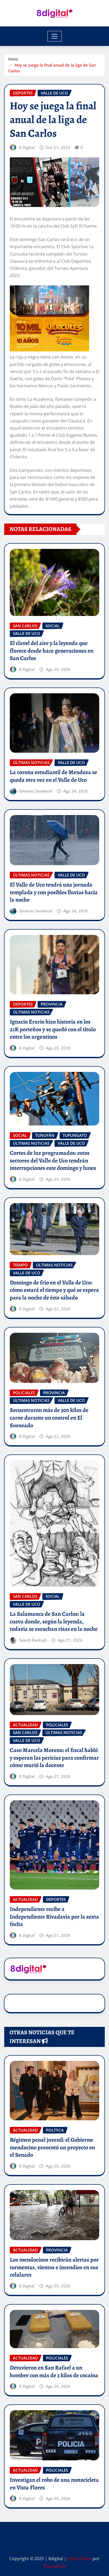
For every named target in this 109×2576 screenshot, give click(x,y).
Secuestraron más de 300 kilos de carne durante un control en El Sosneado (49, 1418)
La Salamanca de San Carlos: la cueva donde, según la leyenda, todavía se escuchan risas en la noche (54, 1621)
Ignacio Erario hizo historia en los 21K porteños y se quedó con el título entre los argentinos (53, 1029)
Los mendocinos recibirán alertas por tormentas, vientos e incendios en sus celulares (54, 2267)
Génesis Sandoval (36, 791)
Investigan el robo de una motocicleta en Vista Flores (54, 2484)
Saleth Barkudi (33, 1640)
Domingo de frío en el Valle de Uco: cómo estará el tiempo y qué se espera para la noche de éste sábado (54, 1290)
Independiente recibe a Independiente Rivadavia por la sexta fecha (54, 1917)
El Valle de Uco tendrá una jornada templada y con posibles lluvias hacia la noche (54, 892)
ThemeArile (54, 2566)
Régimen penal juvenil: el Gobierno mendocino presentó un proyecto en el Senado (52, 2147)
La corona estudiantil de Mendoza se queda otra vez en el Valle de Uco (53, 776)
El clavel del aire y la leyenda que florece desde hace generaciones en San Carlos (52, 651)
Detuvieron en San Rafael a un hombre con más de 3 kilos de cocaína (54, 2372)
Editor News (80, 2559)
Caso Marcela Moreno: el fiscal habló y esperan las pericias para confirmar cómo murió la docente (54, 1758)
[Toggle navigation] (55, 36)
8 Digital (27, 147)
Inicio (13, 59)
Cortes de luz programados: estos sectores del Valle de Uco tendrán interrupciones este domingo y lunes (53, 1160)
